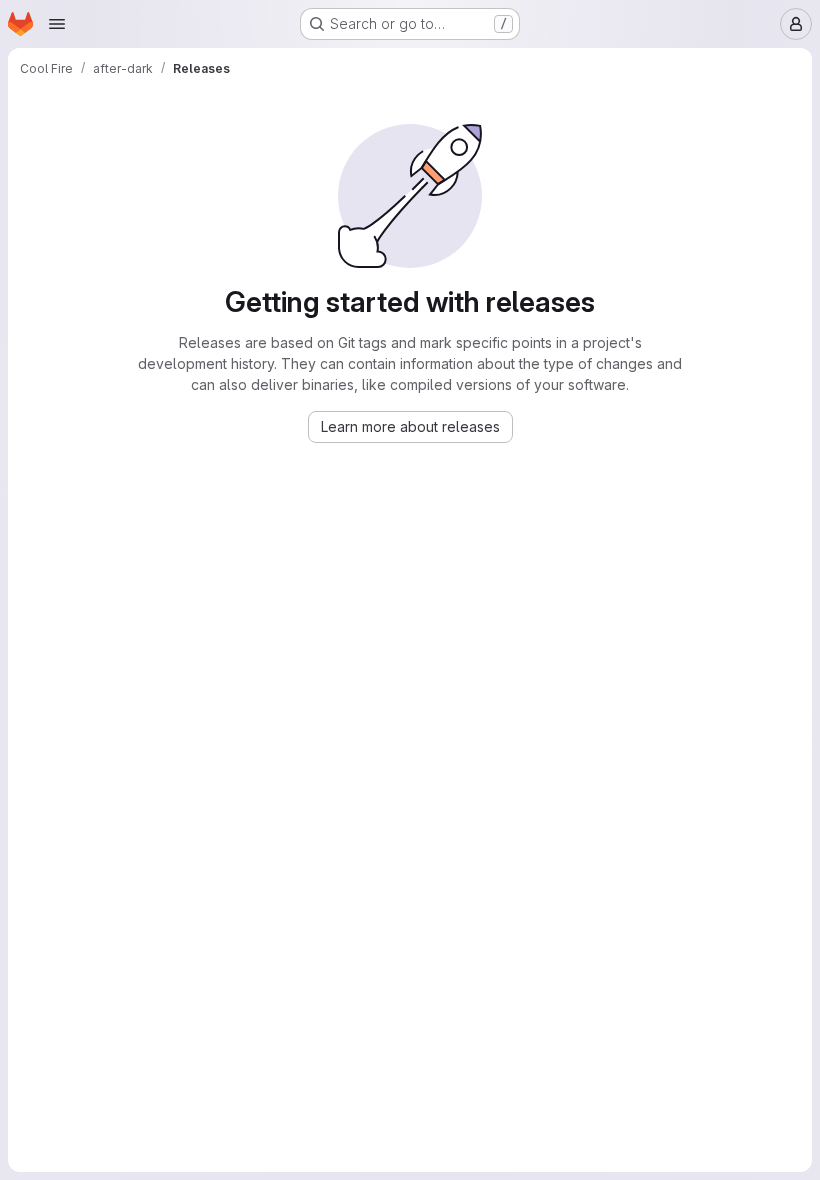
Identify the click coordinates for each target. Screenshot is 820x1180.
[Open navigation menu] (57, 24)
